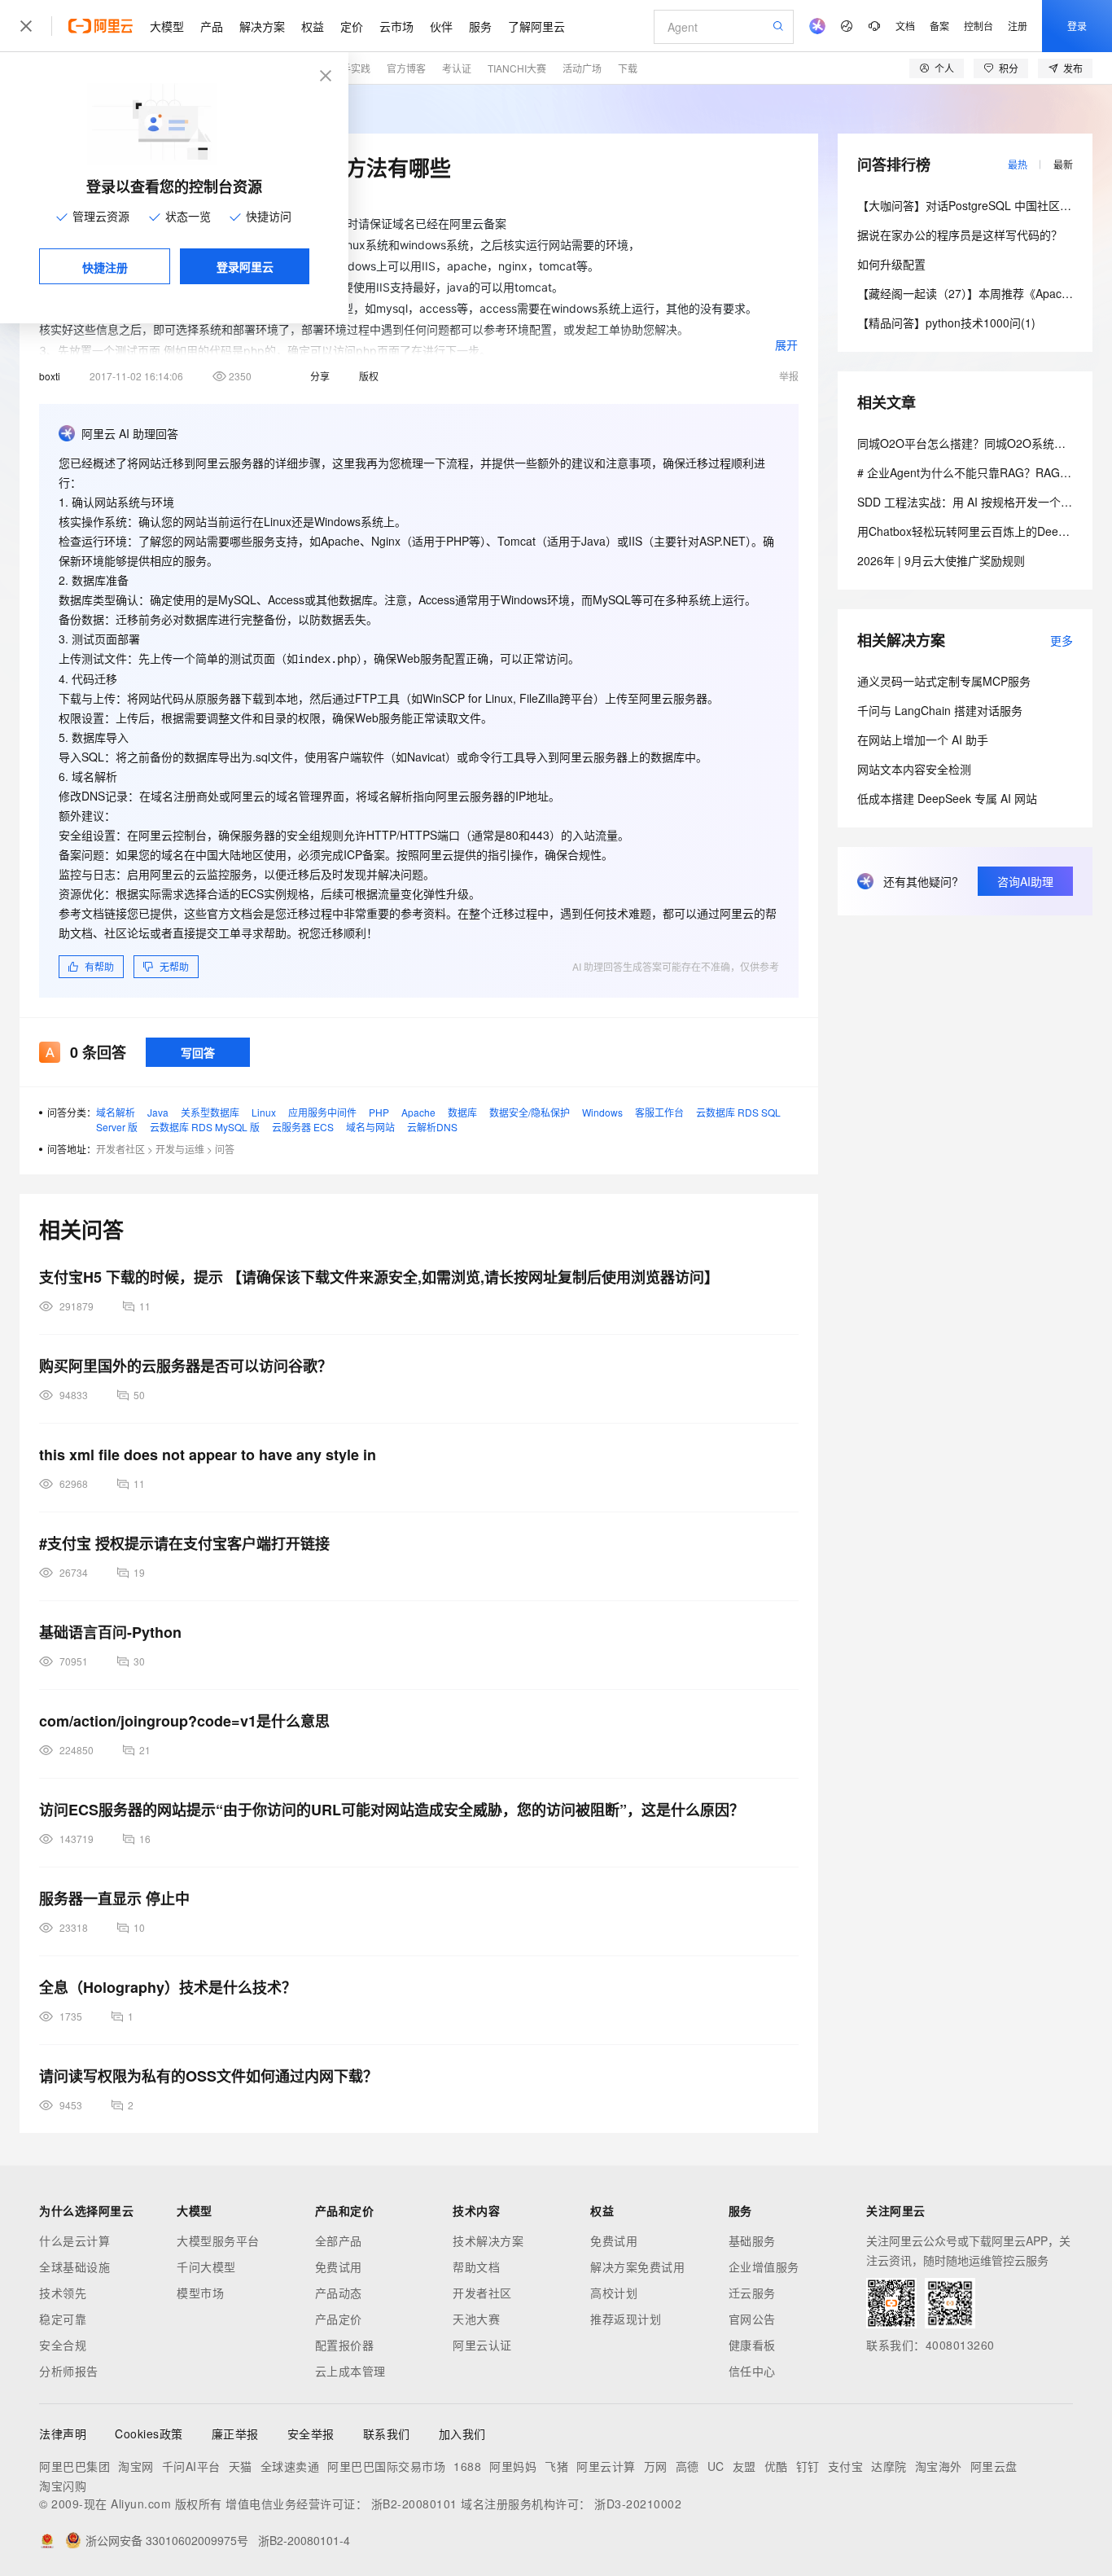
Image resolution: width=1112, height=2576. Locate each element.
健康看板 (752, 2345)
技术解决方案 (488, 2240)
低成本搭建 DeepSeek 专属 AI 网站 (947, 798)
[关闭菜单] (26, 26)
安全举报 (311, 2433)
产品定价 (339, 2319)
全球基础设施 (74, 2267)
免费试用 (339, 2267)
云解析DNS (432, 1127)
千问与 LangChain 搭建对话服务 (940, 710)
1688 (467, 2466)
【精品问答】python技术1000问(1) (946, 323)
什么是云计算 (74, 2240)
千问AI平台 (191, 2466)
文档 (905, 26)
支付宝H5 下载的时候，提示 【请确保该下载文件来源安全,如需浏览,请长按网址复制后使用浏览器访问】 (379, 1277)
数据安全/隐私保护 (530, 1112)
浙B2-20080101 (414, 2504)
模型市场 (200, 2293)
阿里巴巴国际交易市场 (386, 2466)
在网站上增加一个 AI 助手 (923, 739)
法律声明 (63, 2433)
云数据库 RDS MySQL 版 (205, 1127)
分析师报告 (69, 2371)
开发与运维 (180, 1149)
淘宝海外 (939, 2466)
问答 (225, 1149)
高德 (687, 2466)
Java (158, 1112)
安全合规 (63, 2345)
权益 (313, 26)
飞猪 (556, 2466)
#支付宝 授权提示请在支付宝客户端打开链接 (184, 1543)
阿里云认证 (482, 2345)
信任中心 (752, 2371)
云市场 (396, 26)
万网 (656, 2466)
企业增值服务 (764, 2267)
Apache (418, 1112)
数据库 (462, 1112)
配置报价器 (345, 2345)
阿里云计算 (606, 2466)
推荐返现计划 (626, 2319)
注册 (1018, 26)
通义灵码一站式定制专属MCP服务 (944, 681)
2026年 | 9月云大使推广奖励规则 (941, 560)
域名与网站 (370, 1127)
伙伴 (441, 26)
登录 (1077, 26)
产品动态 (339, 2293)
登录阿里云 (245, 266)
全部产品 (339, 2240)
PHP (379, 1112)
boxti (50, 376)
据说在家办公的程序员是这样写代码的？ (960, 235)
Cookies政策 (149, 2433)
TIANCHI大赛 (517, 68)
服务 (480, 26)
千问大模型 (206, 2267)
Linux (264, 1112)
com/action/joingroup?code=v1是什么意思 (184, 1721)
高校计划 (614, 2293)
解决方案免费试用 (637, 2267)
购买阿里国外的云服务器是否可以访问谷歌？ (186, 1366)
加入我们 (462, 2433)
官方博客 (406, 68)
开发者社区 (120, 1149)
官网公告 (752, 2319)
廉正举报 (235, 2433)
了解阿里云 (536, 26)
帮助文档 (476, 2267)
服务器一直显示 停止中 (114, 1898)
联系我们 (387, 2433)
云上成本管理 (350, 2371)
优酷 (776, 2466)
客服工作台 (659, 1112)
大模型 (167, 26)
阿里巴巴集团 (74, 2466)
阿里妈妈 (513, 2466)
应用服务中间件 (322, 1112)
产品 (212, 26)
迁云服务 (752, 2293)
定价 (352, 26)
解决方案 (262, 26)
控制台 (978, 26)
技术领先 (63, 2293)
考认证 (457, 68)
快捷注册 (105, 267)
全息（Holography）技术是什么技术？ (168, 1987)
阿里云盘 (994, 2466)
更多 (1062, 640)
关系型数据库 (210, 1112)
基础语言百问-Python (110, 1632)
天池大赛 (476, 2319)
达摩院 (889, 2466)
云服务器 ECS (303, 1127)
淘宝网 (136, 2466)
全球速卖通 (290, 2466)
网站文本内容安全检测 (914, 769)
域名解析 (116, 1112)
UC (716, 2466)
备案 (939, 26)
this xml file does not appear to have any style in (208, 1455)
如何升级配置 (891, 264)
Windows (602, 1112)
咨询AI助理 (1025, 881)
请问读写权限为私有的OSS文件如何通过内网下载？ (208, 2076)
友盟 (744, 2466)
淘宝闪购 (63, 2486)
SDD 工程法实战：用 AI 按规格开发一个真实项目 (982, 502)
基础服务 (752, 2240)
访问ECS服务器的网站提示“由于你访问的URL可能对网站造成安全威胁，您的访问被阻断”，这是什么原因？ (392, 1810)
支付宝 (846, 2466)
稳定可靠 (63, 2319)
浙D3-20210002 (638, 2504)
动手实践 (351, 68)
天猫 (241, 2466)
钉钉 (808, 2466)
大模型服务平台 (218, 2240)
